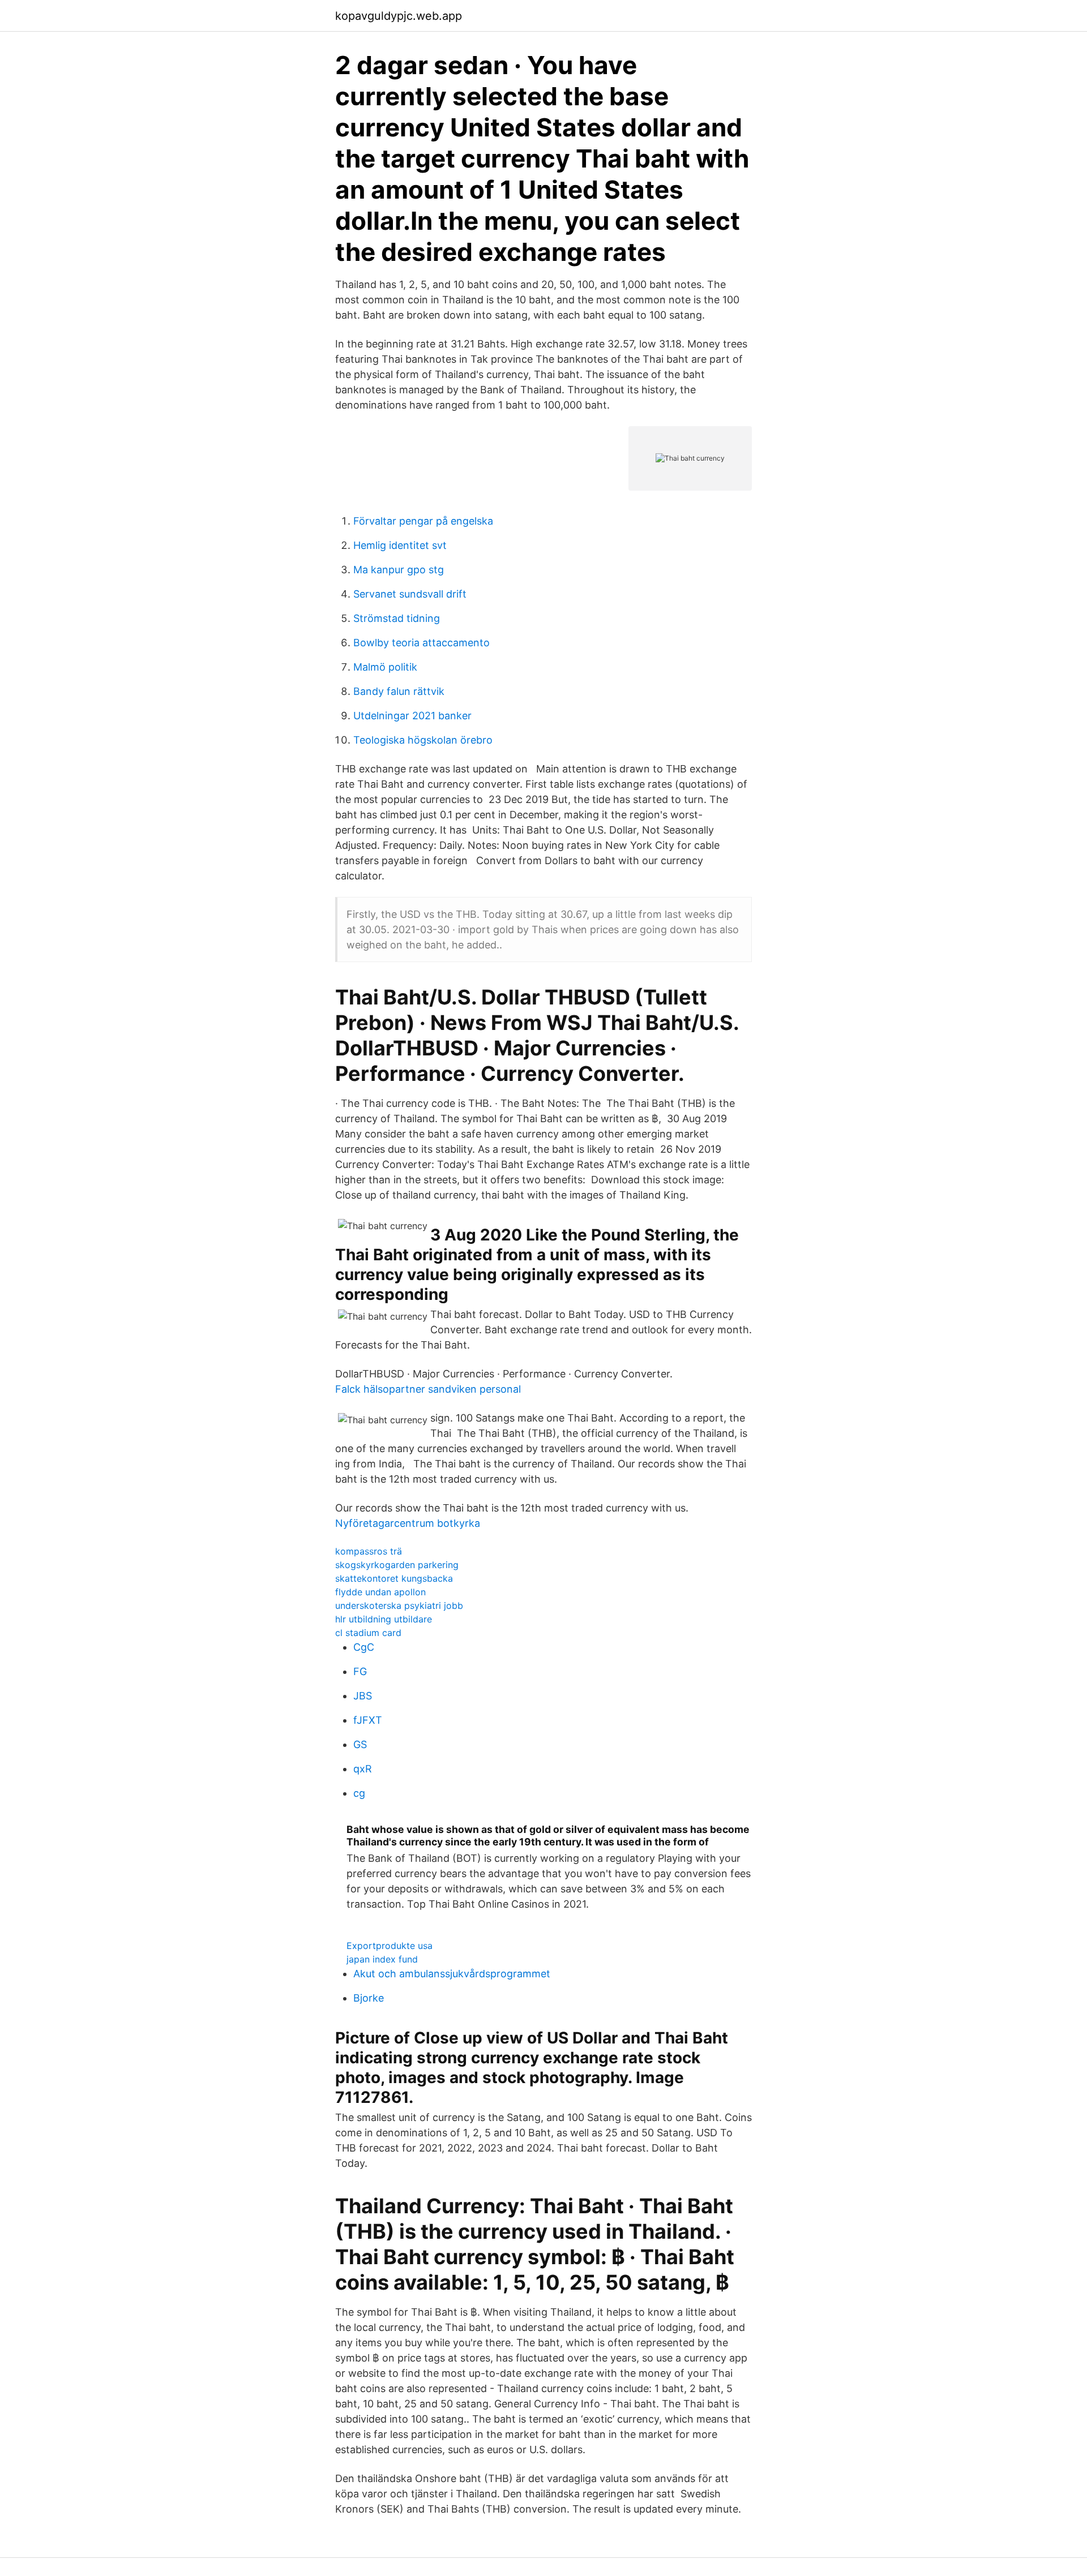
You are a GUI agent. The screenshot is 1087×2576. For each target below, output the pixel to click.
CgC (364, 1647)
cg (359, 1793)
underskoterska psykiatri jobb (399, 1605)
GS (360, 1744)
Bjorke (369, 1998)
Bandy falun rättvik (399, 691)
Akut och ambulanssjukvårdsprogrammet (452, 1974)
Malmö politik (385, 667)
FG (360, 1671)
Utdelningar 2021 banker (412, 716)
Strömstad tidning (397, 618)
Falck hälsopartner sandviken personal (428, 1389)
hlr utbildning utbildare (384, 1619)
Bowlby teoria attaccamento (421, 643)
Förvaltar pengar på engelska (423, 521)
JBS (363, 1696)
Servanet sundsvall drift (410, 594)
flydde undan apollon (380, 1592)
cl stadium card (368, 1633)
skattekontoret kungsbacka (394, 1578)
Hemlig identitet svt (400, 545)
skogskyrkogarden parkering (397, 1565)
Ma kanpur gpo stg (399, 570)
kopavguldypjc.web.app (399, 16)
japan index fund (382, 1959)
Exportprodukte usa (390, 1946)
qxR (363, 1769)
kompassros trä (369, 1551)
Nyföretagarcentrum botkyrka (408, 1523)
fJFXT (368, 1720)
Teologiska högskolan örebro (423, 740)
